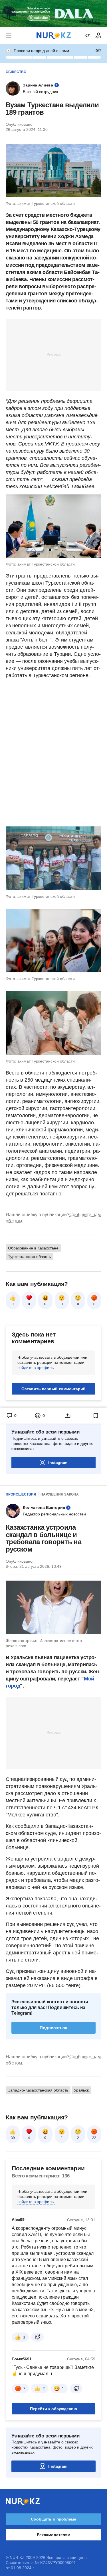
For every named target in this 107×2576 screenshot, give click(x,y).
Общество (16, 72)
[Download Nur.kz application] (53, 14)
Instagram (58, 1463)
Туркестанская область (29, 1257)
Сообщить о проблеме (53, 2519)
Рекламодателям (53, 2535)
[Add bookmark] (96, 1416)
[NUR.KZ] (54, 36)
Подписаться (53, 2028)
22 (94, 2138)
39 (13, 2138)
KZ (87, 36)
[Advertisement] (54, 354)
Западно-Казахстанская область (38, 2090)
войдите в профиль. (36, 1368)
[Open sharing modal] (68, 1416)
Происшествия (21, 1494)
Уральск (81, 2090)
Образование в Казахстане (33, 1248)
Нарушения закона (60, 1494)
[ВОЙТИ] (98, 36)
